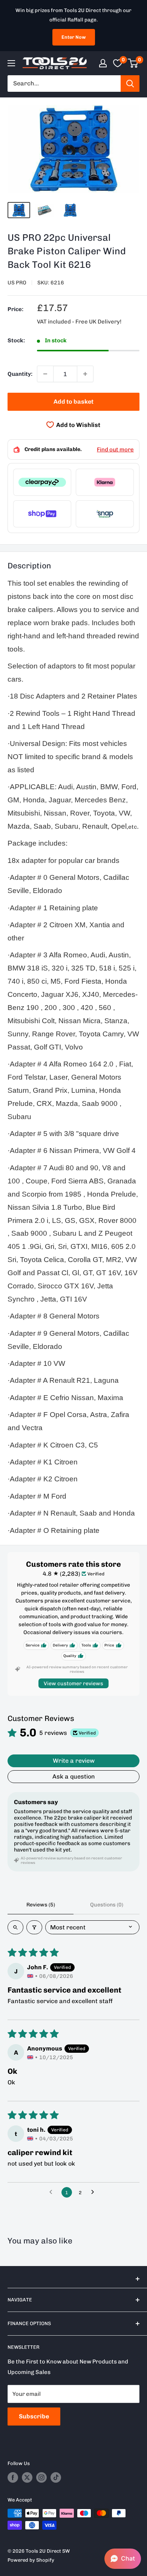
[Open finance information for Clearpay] (42, 482)
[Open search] (15, 1927)
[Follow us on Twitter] (27, 2477)
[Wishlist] (118, 63)
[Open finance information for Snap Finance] (105, 514)
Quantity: (20, 374)
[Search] (130, 84)
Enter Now (74, 37)
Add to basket (73, 402)
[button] (123, 2559)
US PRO (17, 283)
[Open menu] (11, 63)
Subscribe (34, 2416)
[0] (133, 63)
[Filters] (34, 1927)
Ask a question (74, 1776)
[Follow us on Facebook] (13, 2477)
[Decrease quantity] (45, 374)
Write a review (74, 1761)
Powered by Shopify (31, 2560)
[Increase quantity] (85, 374)
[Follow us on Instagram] (41, 2477)
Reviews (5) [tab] (41, 1905)
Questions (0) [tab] (107, 1905)
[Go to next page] (95, 2192)
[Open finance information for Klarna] (105, 482)
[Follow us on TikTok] (56, 2477)
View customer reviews (73, 1684)
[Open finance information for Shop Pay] (42, 514)
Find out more (115, 450)
